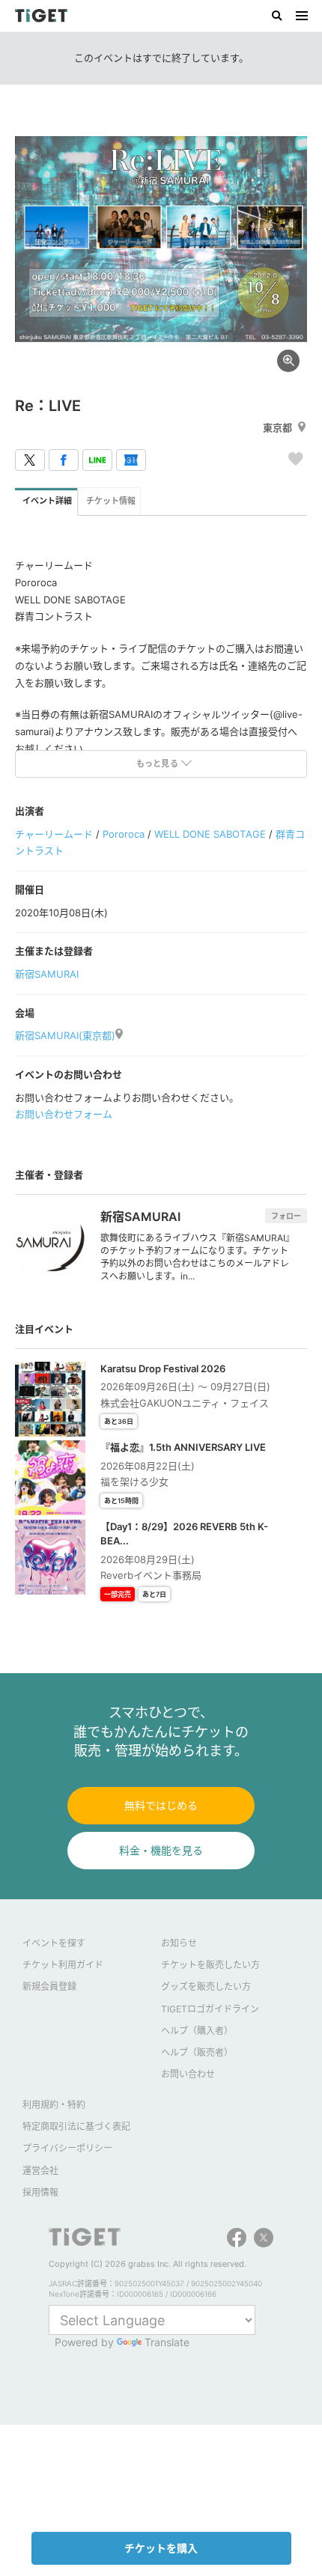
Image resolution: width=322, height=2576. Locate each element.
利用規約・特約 (54, 2105)
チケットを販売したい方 (210, 1965)
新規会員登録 (49, 1986)
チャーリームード (54, 834)
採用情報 (40, 2192)
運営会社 (40, 2171)
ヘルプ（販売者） (197, 2052)
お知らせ (179, 1943)
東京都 (277, 427)
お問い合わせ (188, 2074)
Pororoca (124, 834)
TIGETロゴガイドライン (210, 2009)
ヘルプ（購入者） (197, 2031)
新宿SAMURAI (47, 974)
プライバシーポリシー (67, 2148)
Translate (167, 2342)
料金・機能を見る (161, 1850)
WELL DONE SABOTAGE (210, 834)
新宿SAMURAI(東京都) (65, 1035)
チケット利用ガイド (63, 1965)
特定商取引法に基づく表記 (76, 2126)
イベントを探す (54, 1943)
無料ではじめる (161, 1805)
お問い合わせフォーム (64, 1114)
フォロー (286, 1216)
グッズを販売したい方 (206, 1986)
